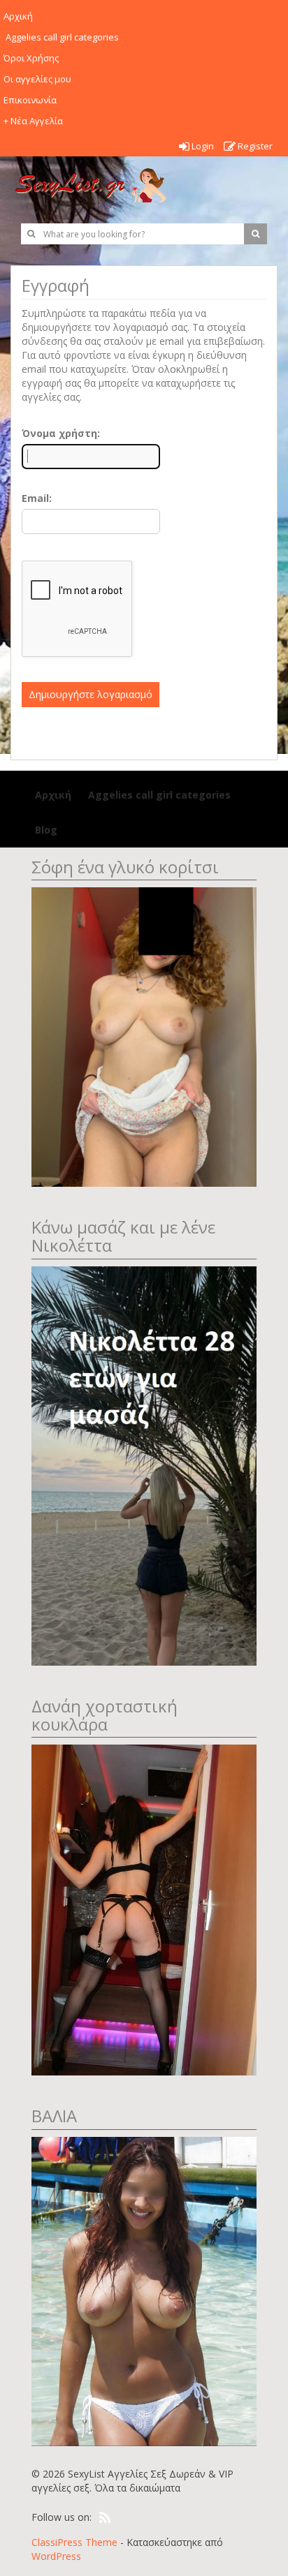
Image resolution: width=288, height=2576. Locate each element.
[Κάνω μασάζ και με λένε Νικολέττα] (144, 1464)
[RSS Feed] (105, 2518)
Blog (46, 830)
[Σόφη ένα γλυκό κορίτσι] (144, 1036)
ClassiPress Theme (74, 2542)
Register (254, 146)
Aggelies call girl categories (158, 795)
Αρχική (53, 795)
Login (202, 146)
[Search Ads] (255, 234)
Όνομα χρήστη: (61, 433)
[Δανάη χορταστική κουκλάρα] (144, 1909)
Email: (37, 498)
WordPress (56, 2556)
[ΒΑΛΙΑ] (144, 2290)
